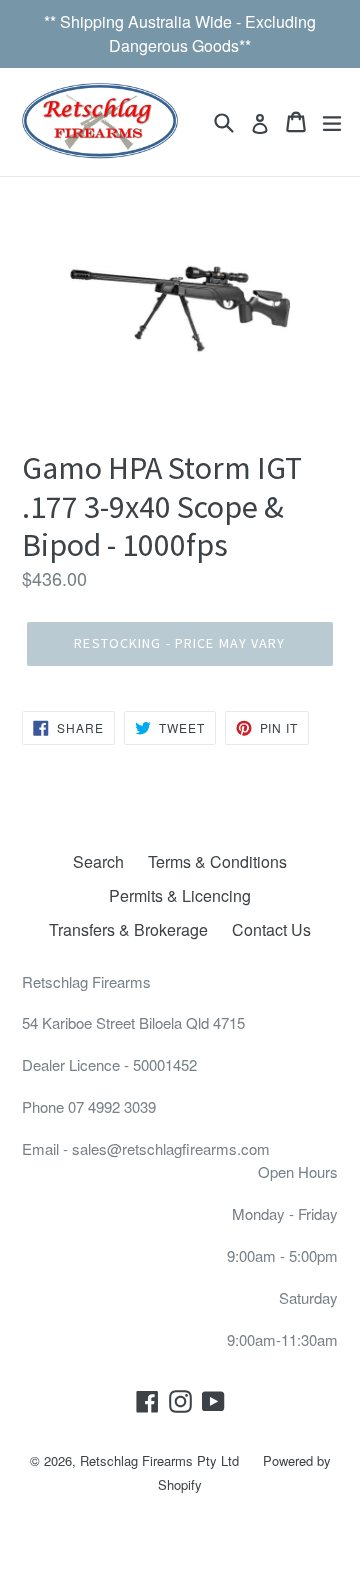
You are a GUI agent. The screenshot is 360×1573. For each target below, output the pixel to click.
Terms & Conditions (217, 861)
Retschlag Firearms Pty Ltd (159, 1460)
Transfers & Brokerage (128, 929)
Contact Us (271, 929)
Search (98, 861)
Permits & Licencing (180, 895)
